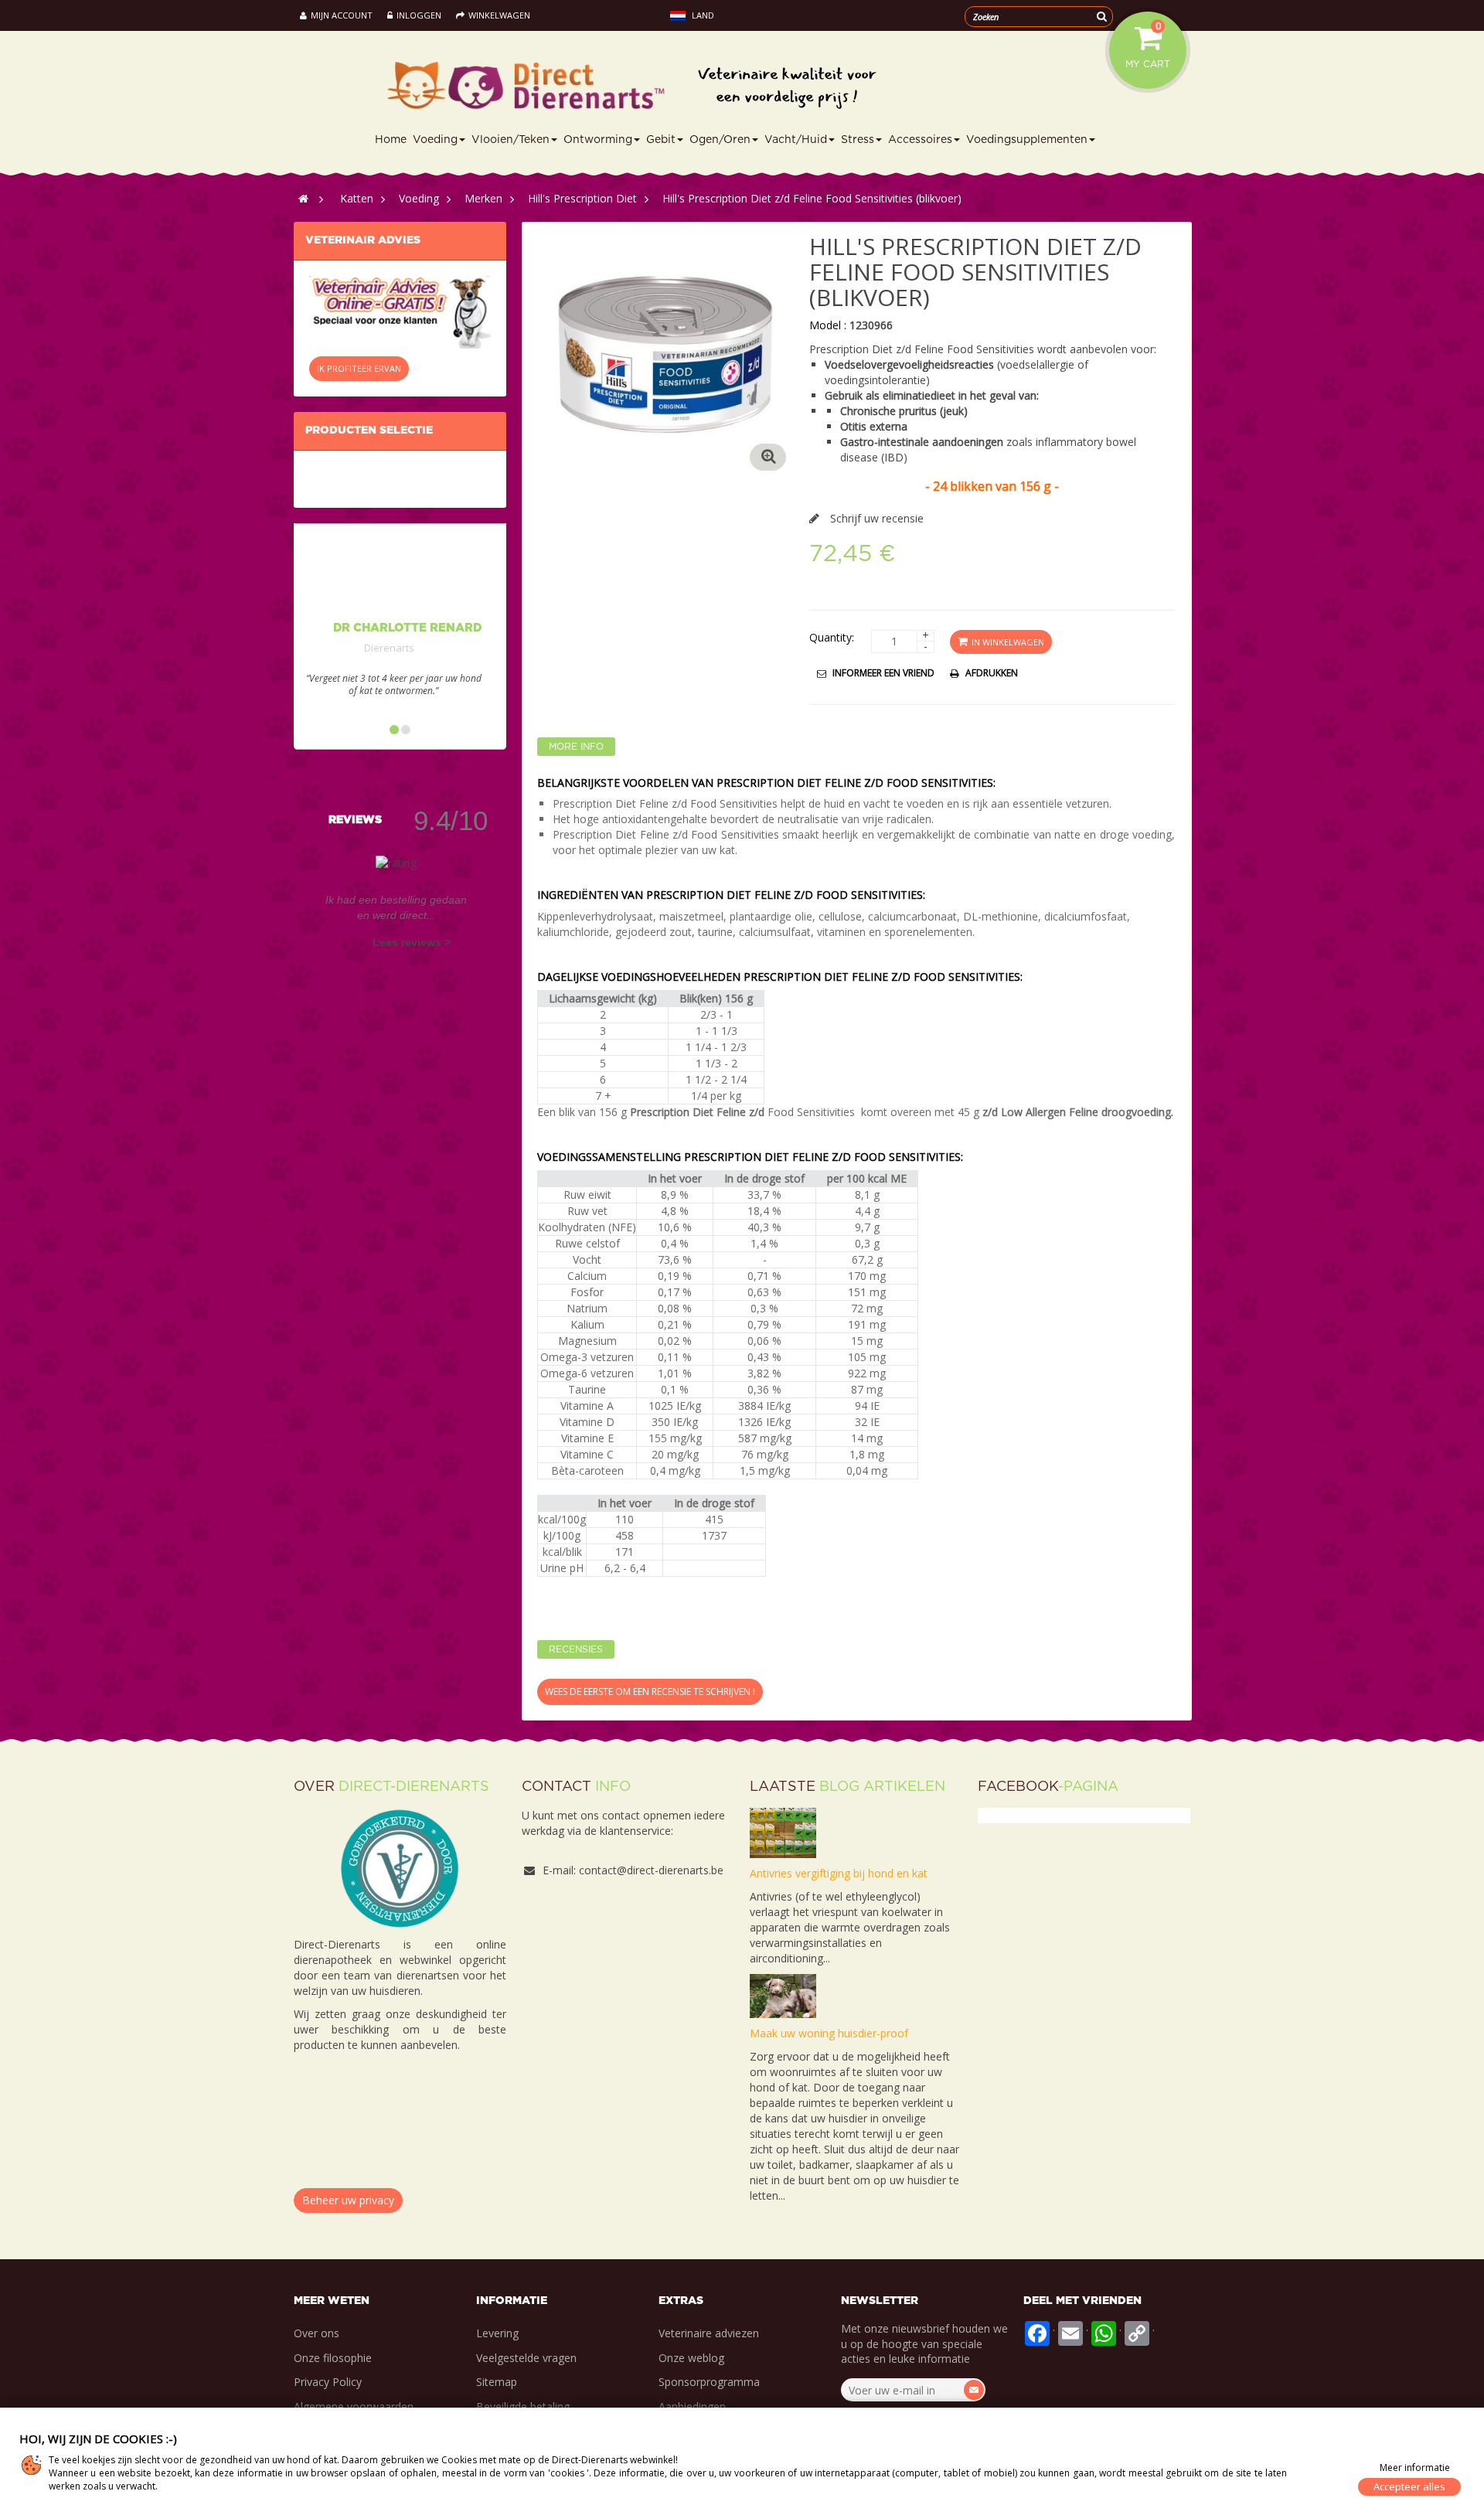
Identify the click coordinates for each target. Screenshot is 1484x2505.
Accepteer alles (1409, 2486)
